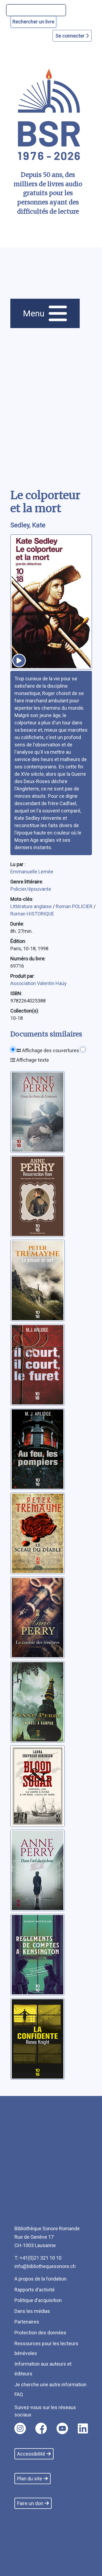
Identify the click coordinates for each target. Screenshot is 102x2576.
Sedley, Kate (28, 525)
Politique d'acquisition (38, 2300)
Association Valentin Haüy (38, 983)
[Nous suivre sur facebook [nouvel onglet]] (41, 2428)
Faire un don (30, 2503)
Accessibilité (31, 2454)
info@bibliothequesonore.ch (45, 2266)
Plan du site (30, 2479)
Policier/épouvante (31, 889)
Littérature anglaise (32, 906)
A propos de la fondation (41, 2279)
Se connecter (71, 36)
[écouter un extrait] (19, 661)
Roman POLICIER (75, 906)
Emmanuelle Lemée (32, 872)
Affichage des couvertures (50, 1050)
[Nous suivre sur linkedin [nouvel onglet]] (83, 2428)
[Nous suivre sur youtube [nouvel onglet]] (62, 2428)
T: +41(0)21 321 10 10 (38, 2258)
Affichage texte (32, 1060)
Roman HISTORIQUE (32, 914)
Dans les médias (32, 2311)
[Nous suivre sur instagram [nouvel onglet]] (20, 2428)
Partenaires (27, 2322)
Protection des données (40, 2333)
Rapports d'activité (35, 2290)
